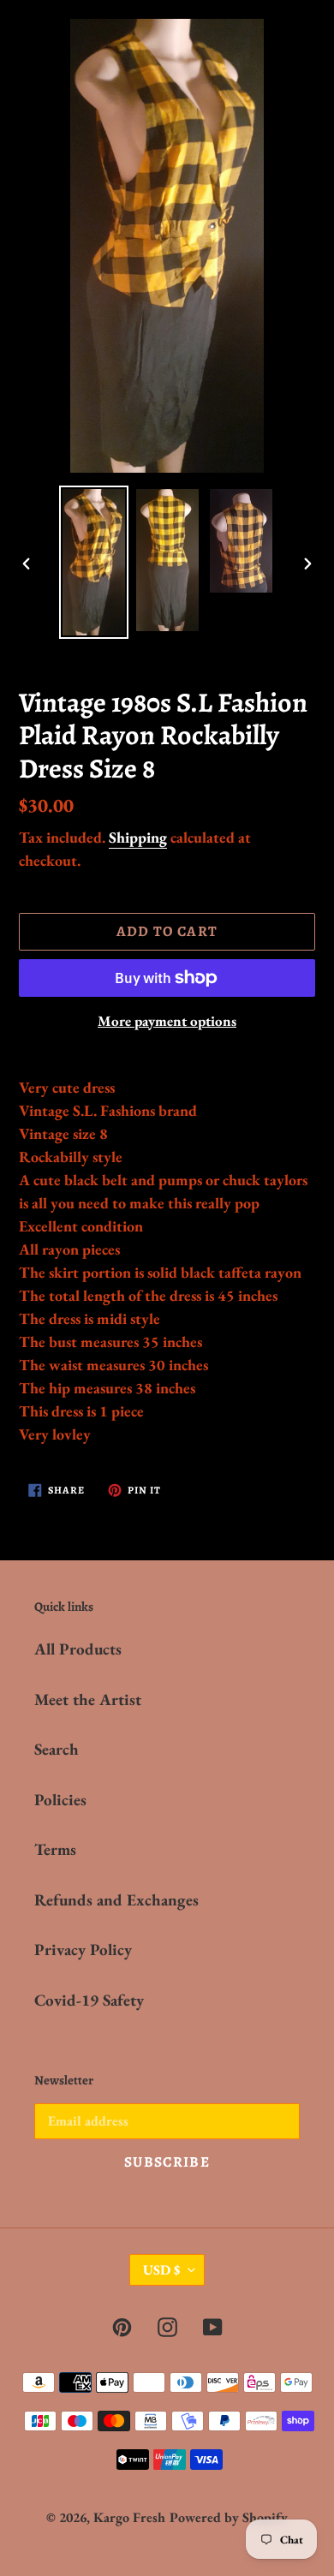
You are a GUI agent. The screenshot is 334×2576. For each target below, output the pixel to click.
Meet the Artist (88, 1699)
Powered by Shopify (229, 2517)
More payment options (167, 1021)
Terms (55, 1849)
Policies (60, 1800)
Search (57, 1749)
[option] (94, 562)
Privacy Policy (83, 1950)
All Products (78, 1649)
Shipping (138, 837)
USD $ (161, 2270)
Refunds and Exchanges (116, 1900)
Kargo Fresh (129, 2517)
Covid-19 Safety (89, 2000)
